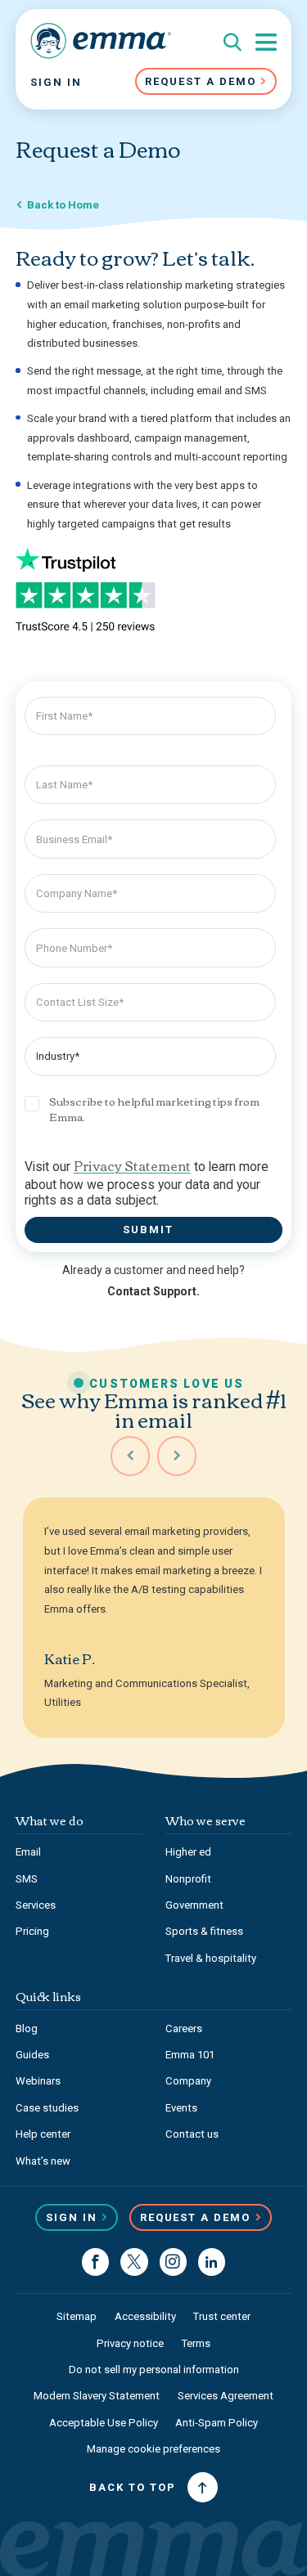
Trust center (222, 2316)
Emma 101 (190, 2055)
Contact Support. (153, 1291)
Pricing (32, 1931)
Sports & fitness (204, 1931)
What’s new (43, 2161)
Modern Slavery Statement (97, 2396)
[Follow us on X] (134, 2262)
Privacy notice (130, 2343)
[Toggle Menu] (266, 43)
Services (36, 1905)
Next (177, 1456)
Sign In (56, 82)
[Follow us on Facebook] (95, 2262)
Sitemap (77, 2316)
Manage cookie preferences (153, 2449)
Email (28, 1852)
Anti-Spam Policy (217, 2423)
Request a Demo (196, 2217)
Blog (27, 2028)
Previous (130, 1456)
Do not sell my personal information (154, 2370)
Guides (32, 2055)
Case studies (47, 2108)
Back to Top (133, 2487)
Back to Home (63, 205)
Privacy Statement (132, 1165)
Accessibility (145, 2316)
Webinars (38, 2081)
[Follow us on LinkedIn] (212, 2262)
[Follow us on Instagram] (173, 2262)
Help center (43, 2134)
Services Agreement (226, 2396)
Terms (196, 2343)
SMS (27, 1879)
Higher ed (188, 1852)
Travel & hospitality (211, 1958)
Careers (184, 2028)
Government (194, 1905)
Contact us (192, 2134)
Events (181, 2108)
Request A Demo (201, 81)
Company (188, 2081)
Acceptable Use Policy (104, 2423)
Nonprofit (188, 1879)
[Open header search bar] (233, 43)
